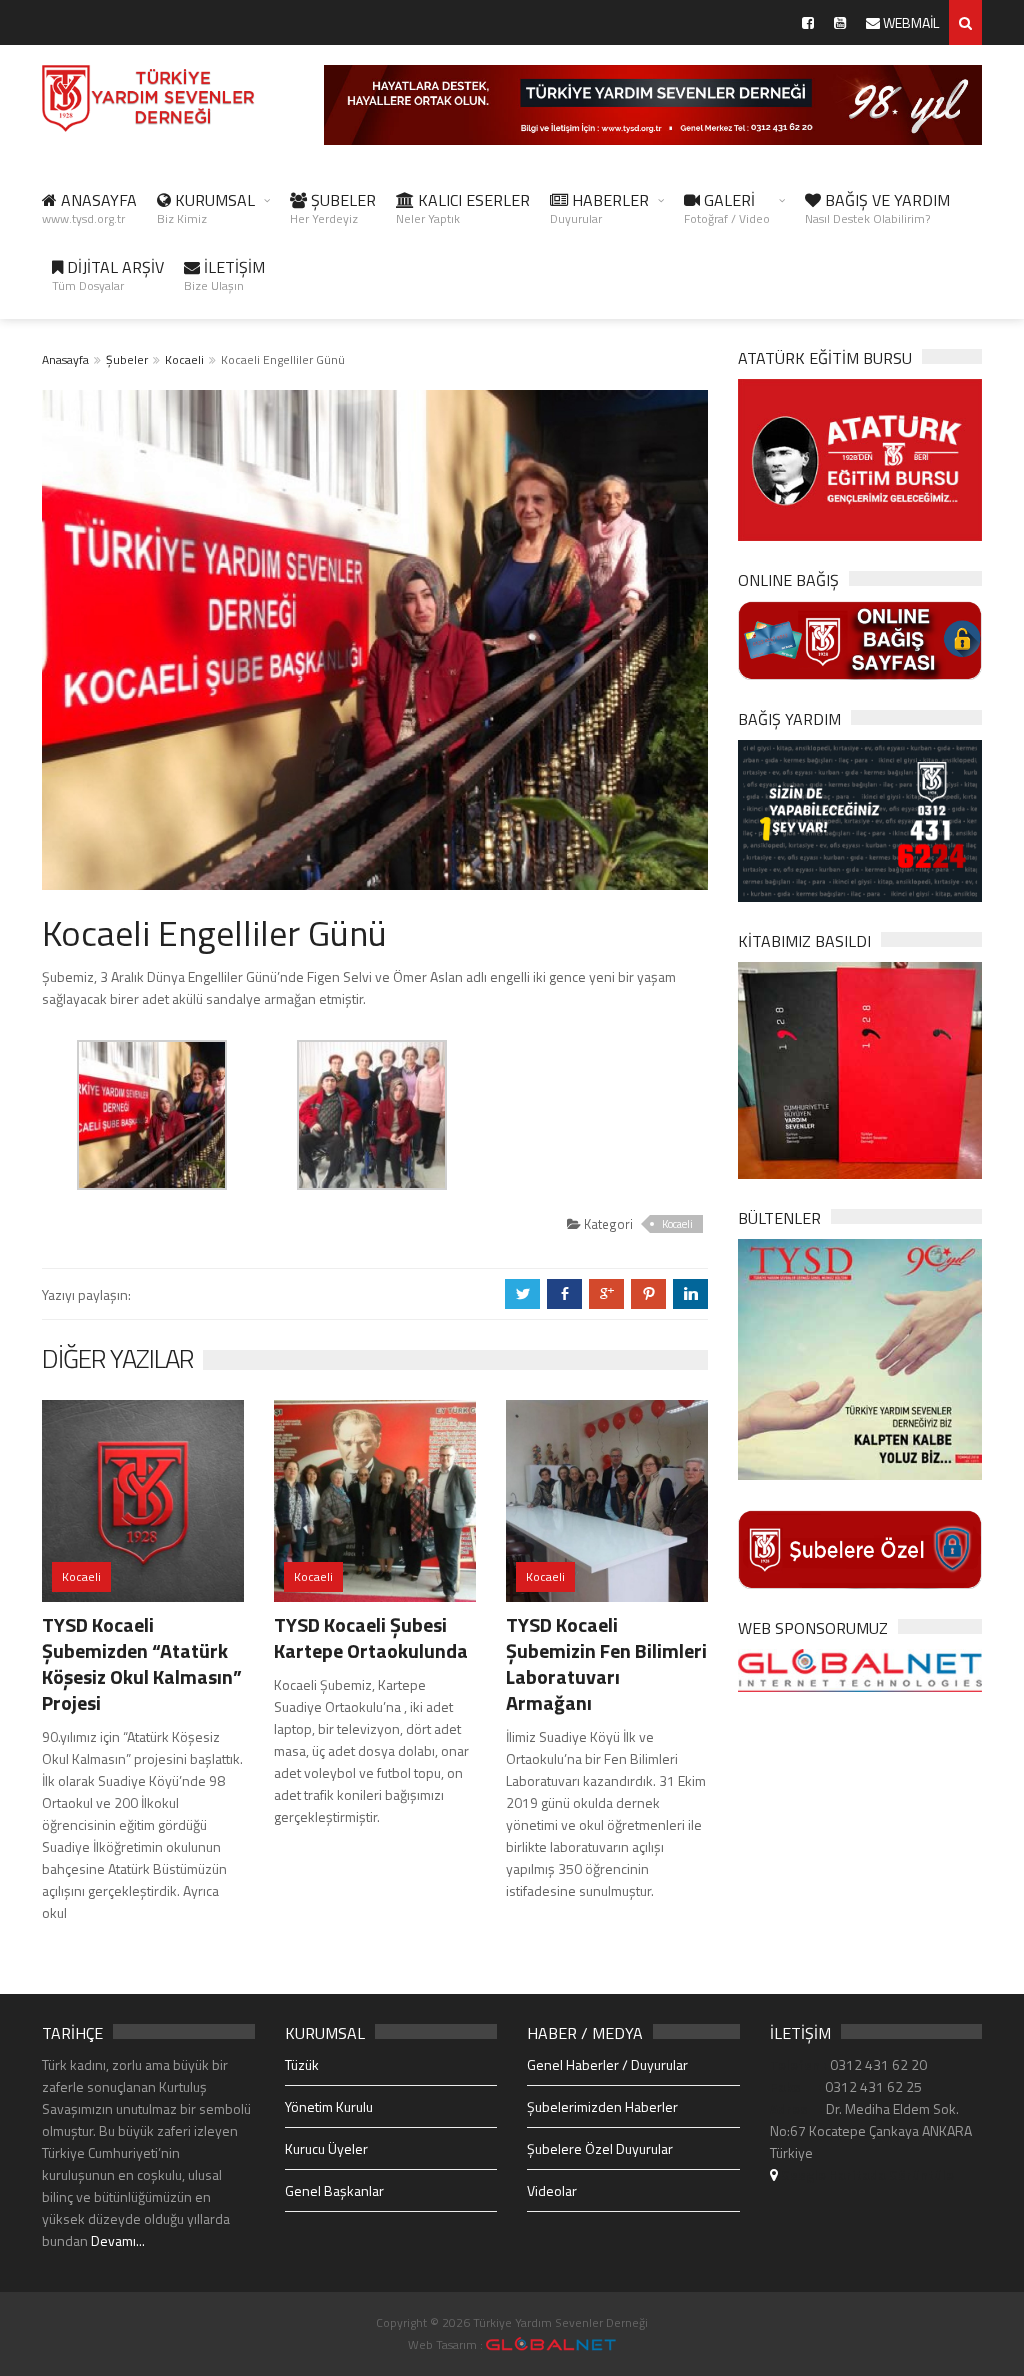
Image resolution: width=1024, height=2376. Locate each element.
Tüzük (302, 2064)
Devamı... (118, 2240)
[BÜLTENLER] (860, 1357)
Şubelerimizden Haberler (602, 2106)
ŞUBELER (333, 208)
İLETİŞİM (224, 275)
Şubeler (127, 359)
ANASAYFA (89, 208)
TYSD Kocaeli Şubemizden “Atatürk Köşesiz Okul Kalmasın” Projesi (142, 1663)
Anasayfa (65, 359)
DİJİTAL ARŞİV (108, 275)
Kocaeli (184, 359)
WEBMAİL (909, 22)
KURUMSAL (206, 208)
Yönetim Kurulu (329, 2106)
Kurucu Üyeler (326, 2148)
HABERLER (599, 208)
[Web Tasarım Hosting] (860, 1668)
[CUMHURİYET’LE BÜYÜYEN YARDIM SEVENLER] (860, 1068)
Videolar (552, 2190)
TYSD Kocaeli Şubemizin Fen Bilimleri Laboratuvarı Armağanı (606, 1663)
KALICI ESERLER (463, 208)
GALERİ (727, 208)
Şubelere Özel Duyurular (600, 2148)
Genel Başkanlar (334, 2190)
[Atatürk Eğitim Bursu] (860, 458)
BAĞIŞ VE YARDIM (877, 208)
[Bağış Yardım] (860, 819)
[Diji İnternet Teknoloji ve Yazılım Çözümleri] (551, 2344)
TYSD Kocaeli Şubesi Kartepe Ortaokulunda (371, 1637)
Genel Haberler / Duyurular (607, 2064)
